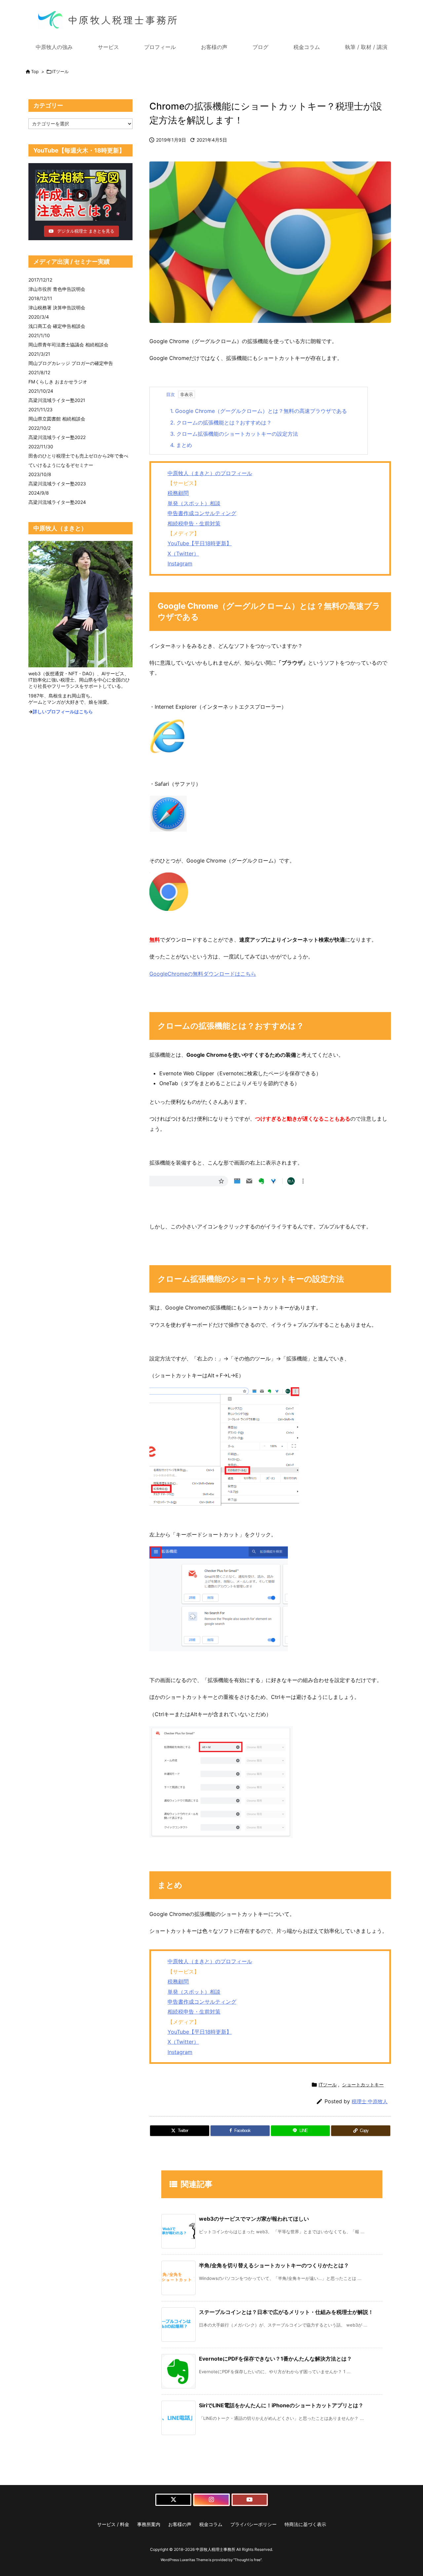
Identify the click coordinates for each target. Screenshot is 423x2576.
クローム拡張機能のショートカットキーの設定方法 (234, 434)
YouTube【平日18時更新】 (200, 543)
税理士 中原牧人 (370, 2101)
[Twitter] (173, 2500)
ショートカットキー (363, 2085)
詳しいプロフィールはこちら (63, 711)
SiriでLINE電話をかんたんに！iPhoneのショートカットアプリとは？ (281, 2405)
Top (35, 71)
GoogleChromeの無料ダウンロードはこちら (203, 974)
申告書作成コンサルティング (202, 513)
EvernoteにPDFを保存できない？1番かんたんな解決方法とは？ (275, 2359)
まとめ (181, 445)
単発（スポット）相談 (194, 503)
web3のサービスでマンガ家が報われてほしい (254, 2219)
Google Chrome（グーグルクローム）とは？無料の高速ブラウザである (259, 411)
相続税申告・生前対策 (194, 523)
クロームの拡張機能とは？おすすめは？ (221, 422)
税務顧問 (178, 493)
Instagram (180, 563)
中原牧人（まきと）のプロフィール (210, 473)
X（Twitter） (183, 554)
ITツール (60, 71)
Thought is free (248, 2560)
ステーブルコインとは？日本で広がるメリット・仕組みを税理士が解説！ (286, 2312)
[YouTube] (250, 2500)
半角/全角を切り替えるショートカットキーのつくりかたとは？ (274, 2265)
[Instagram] (211, 2500)
